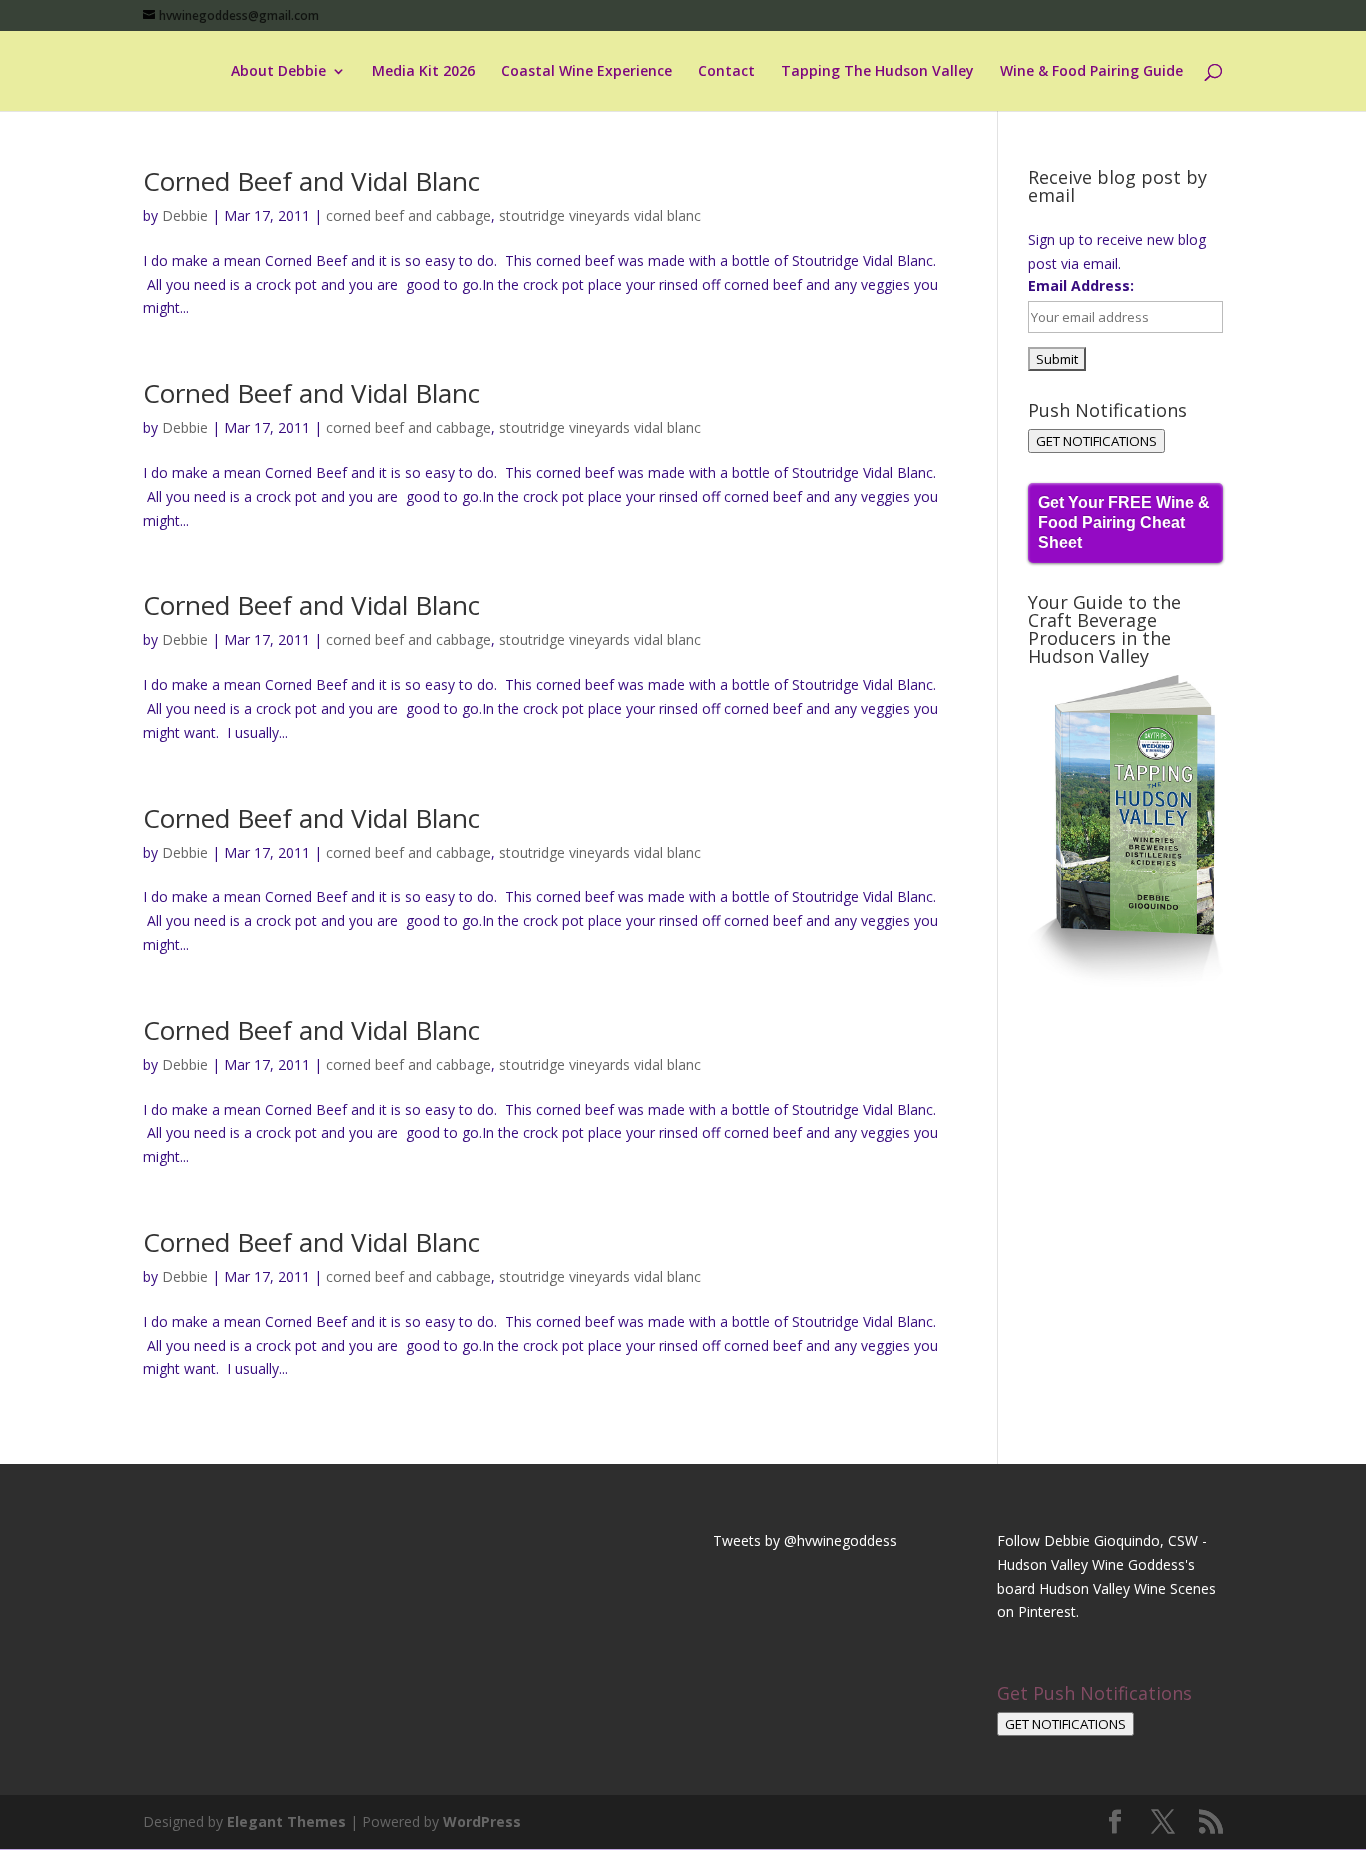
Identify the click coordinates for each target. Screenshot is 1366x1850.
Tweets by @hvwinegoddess (805, 1540)
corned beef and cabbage (408, 215)
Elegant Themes (286, 1821)
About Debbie (278, 72)
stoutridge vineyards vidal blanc (600, 215)
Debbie (185, 215)
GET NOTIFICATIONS (1096, 441)
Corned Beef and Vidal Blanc (311, 181)
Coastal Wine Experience (586, 72)
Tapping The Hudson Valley (877, 72)
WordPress (482, 1821)
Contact (726, 72)
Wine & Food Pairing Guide (1091, 72)
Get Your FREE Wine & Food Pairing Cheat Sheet (1124, 522)
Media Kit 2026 (423, 72)
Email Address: (1081, 285)
